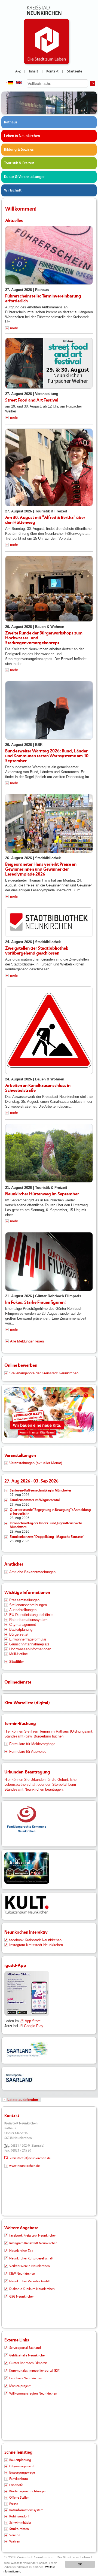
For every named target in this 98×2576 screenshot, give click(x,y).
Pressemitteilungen (24, 1600)
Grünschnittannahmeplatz (29, 1644)
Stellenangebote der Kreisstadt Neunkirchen (44, 1373)
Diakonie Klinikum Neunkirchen (32, 2289)
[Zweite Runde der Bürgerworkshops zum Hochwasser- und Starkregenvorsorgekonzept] (49, 589)
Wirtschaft (13, 190)
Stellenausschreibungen (28, 1605)
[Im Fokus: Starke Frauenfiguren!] (49, 1262)
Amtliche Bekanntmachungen (32, 1572)
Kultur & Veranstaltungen (25, 177)
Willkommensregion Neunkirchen (33, 2393)
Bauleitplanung (21, 1629)
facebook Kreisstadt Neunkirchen (35, 1940)
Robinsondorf (19, 2516)
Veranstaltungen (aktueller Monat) (36, 1463)
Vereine (15, 2535)
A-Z (18, 71)
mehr (14, 328)
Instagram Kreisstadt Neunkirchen (36, 1945)
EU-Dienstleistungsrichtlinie (31, 1615)
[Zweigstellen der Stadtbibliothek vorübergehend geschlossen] (49, 922)
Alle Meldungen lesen (27, 1341)
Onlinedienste (18, 1682)
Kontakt (52, 71)
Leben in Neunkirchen (22, 136)
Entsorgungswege (22, 2472)
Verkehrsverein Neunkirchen (30, 2266)
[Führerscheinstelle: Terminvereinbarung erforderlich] (49, 255)
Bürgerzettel (19, 1634)
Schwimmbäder (20, 2523)
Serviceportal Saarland (25, 2348)
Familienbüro (19, 2479)
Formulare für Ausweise (28, 1752)
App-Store (33, 2021)
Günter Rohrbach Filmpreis (28, 2363)
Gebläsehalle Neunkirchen (28, 2355)
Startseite (75, 71)
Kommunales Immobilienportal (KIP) (35, 2371)
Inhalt (34, 71)
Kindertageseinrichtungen (28, 2491)
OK (80, 2564)
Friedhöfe (16, 2485)
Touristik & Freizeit (19, 163)
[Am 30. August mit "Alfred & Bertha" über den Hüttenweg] (49, 467)
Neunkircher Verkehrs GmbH (30, 2281)
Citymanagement (23, 1625)
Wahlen (15, 2541)
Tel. (7, 2146)
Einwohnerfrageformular (28, 1639)
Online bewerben (21, 1365)
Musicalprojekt (20, 2386)
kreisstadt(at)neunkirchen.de (30, 2158)
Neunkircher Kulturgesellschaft (31, 2258)
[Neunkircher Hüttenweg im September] (49, 1153)
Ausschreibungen (23, 1610)
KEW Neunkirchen (22, 2274)
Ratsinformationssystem (28, 1620)
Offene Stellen (19, 2498)
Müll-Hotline (19, 1654)
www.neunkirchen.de (24, 2166)
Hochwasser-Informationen (30, 1649)
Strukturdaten (19, 2529)
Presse (14, 2504)
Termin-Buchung (20, 1723)
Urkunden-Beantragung (27, 1772)
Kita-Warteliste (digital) (27, 1703)
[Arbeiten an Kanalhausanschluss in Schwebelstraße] (49, 1030)
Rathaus (11, 122)
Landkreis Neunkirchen (26, 2378)
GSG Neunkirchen (22, 2296)
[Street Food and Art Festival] (49, 363)
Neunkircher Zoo (21, 2251)
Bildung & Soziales (19, 150)
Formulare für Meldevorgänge (32, 1744)
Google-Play (34, 2026)
